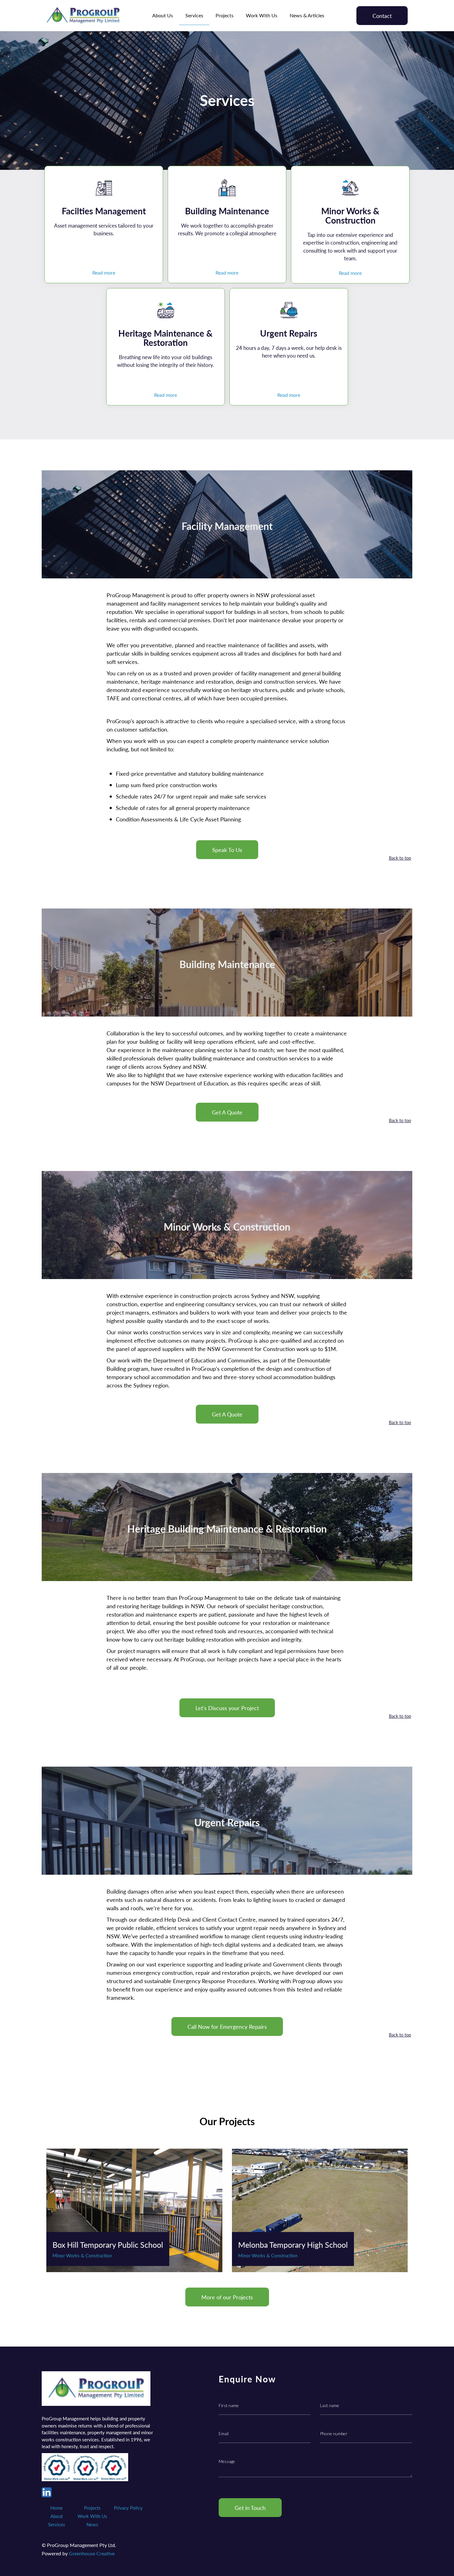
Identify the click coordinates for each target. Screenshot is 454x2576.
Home (57, 2508)
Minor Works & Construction (82, 2255)
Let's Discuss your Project (227, 1708)
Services (194, 15)
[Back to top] (401, 870)
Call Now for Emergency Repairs (227, 2026)
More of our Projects (227, 2297)
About (57, 2516)
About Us (163, 15)
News (92, 2524)
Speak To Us (227, 850)
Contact (382, 16)
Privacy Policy (128, 2508)
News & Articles (307, 15)
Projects (225, 15)
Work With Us (262, 15)
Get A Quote (227, 1112)
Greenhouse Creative (92, 2553)
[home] (83, 16)
